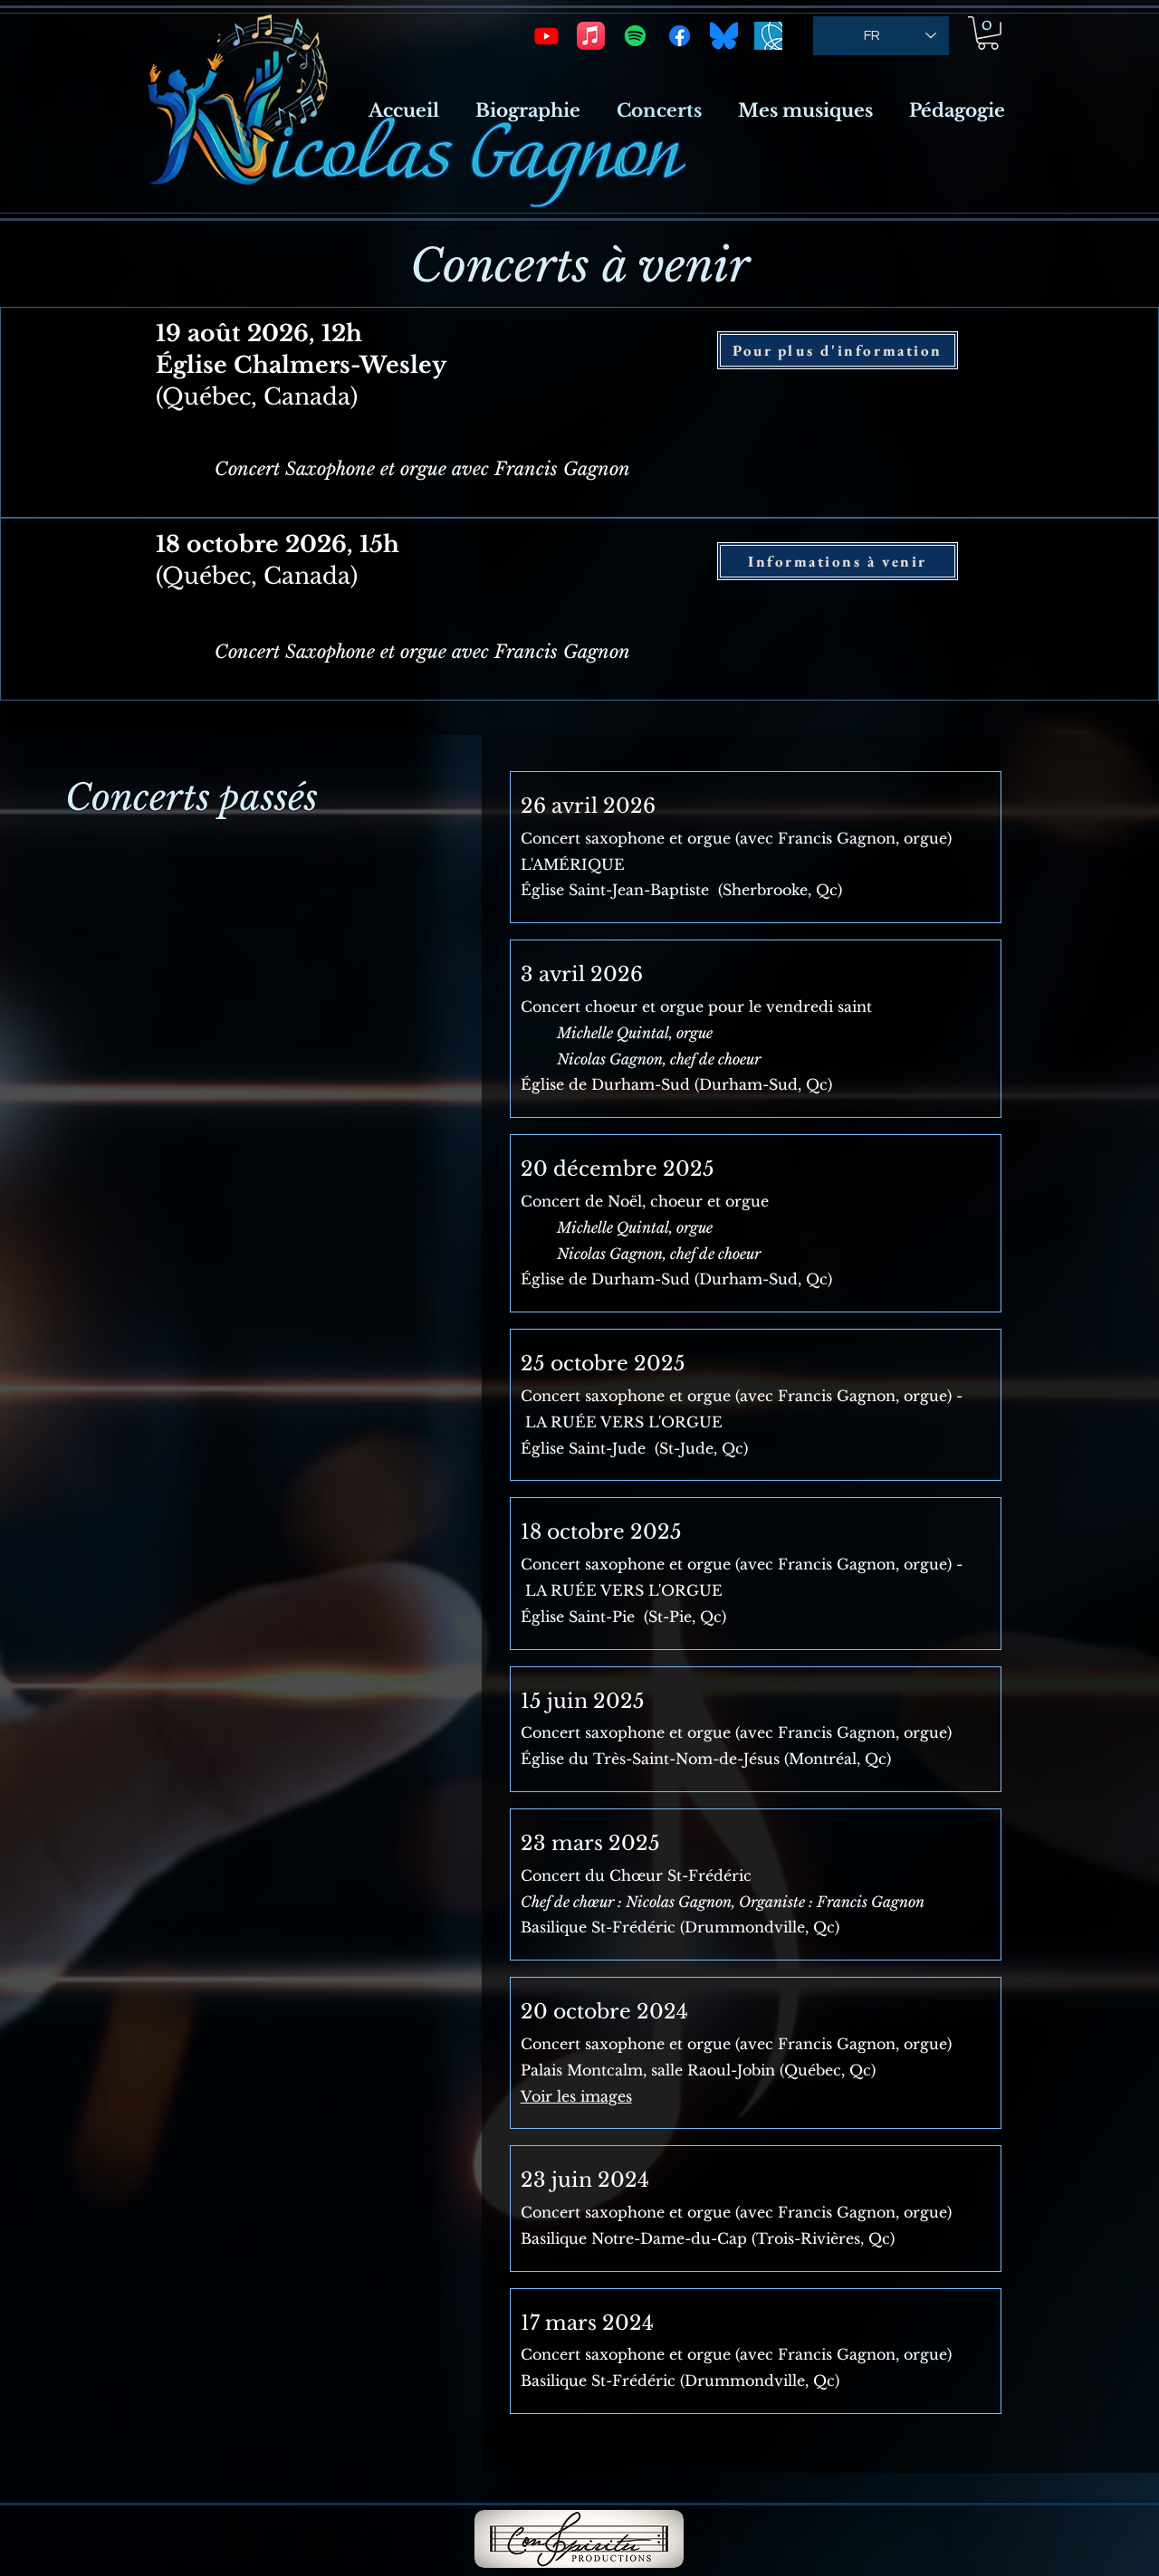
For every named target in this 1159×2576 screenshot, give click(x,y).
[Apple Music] (591, 36)
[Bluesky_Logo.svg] (724, 36)
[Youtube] (546, 36)
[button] (988, 33)
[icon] (768, 36)
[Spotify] (635, 36)
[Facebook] (680, 36)
